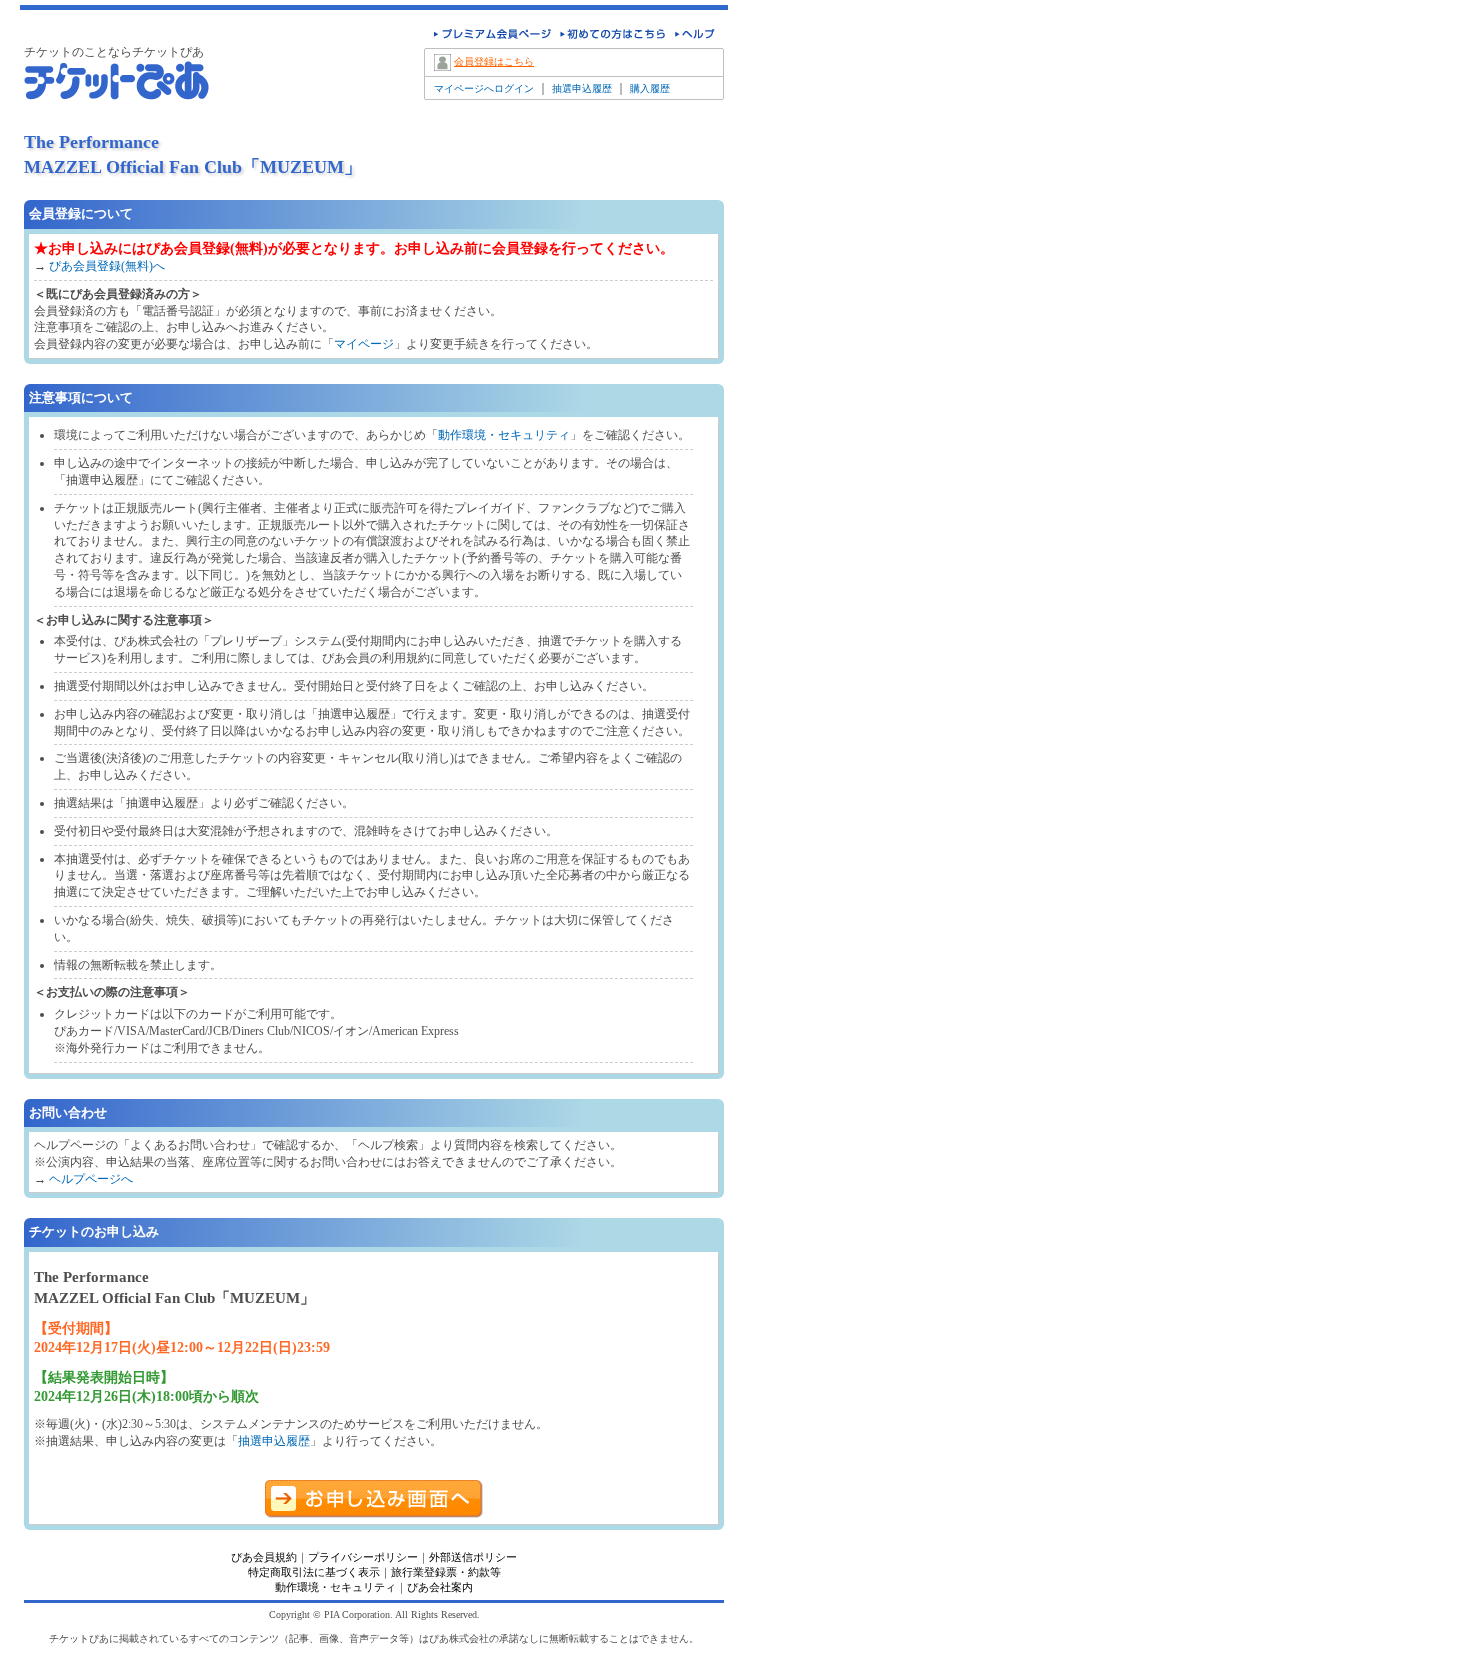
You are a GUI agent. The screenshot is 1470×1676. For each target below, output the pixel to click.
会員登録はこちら (494, 61)
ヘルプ (696, 36)
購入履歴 (650, 88)
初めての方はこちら (610, 36)
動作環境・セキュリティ (504, 435)
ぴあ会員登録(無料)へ (107, 266)
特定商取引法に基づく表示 (314, 1572)
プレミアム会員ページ (489, 36)
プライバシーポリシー (363, 1557)
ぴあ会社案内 (440, 1587)
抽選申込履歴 (582, 88)
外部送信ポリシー (473, 1557)
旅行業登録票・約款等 (446, 1572)
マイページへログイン (484, 88)
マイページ (364, 344)
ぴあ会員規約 (264, 1557)
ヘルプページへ (91, 1179)
